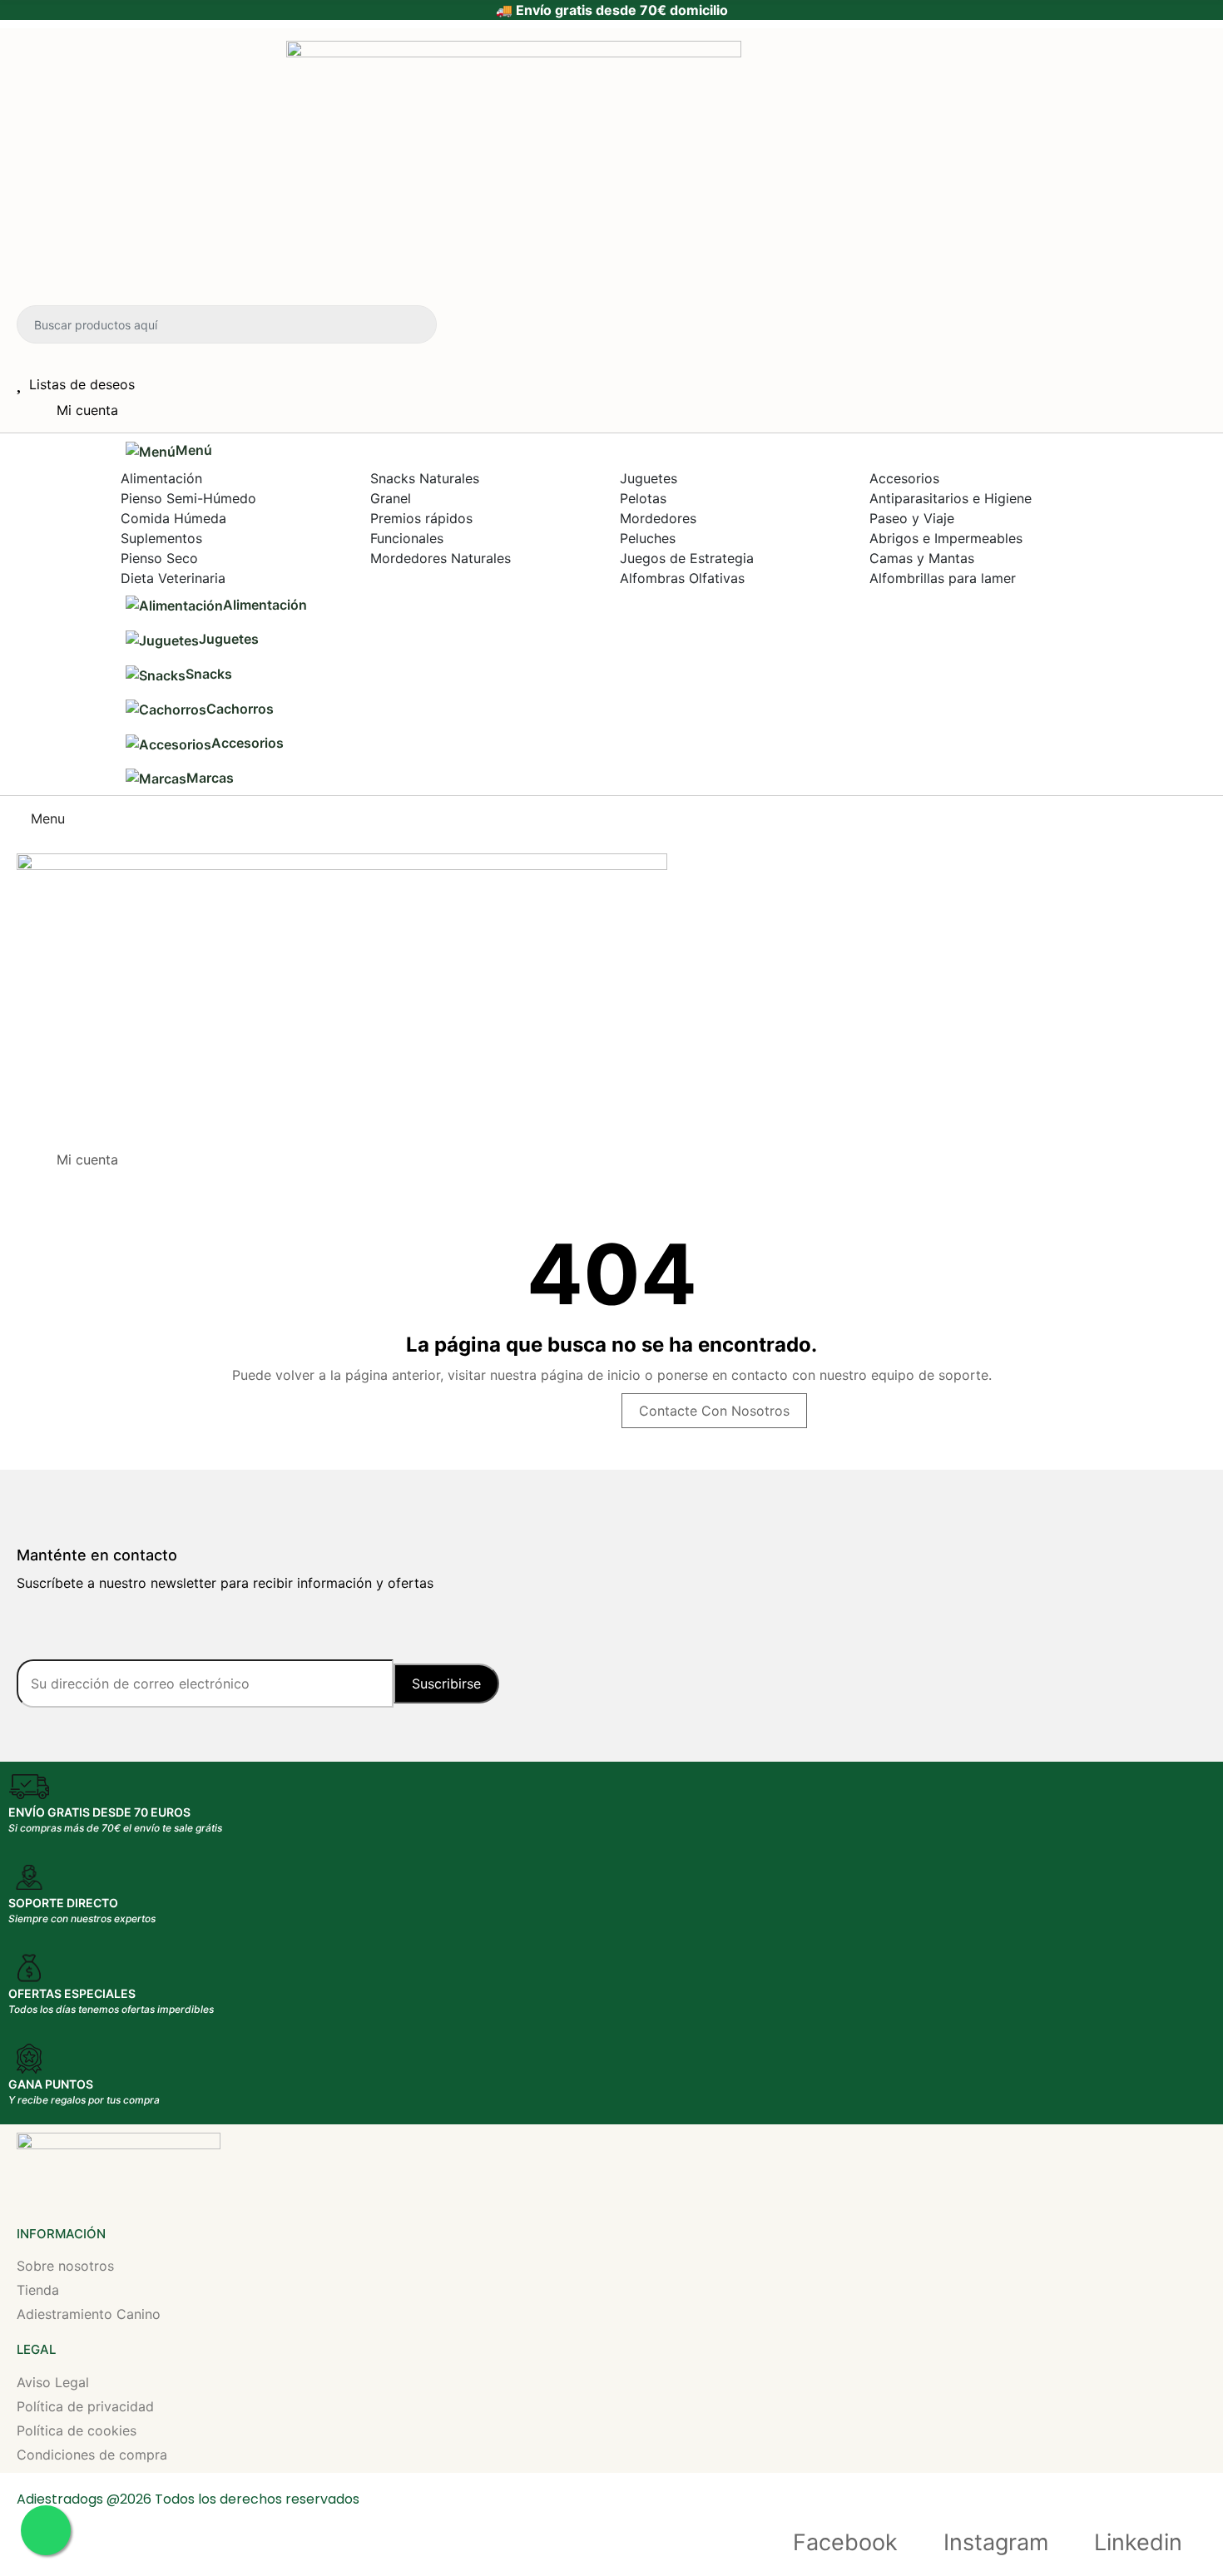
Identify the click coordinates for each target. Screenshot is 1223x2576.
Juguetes (649, 478)
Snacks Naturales (425, 478)
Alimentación (161, 478)
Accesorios (904, 478)
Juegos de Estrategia (687, 558)
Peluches (648, 538)
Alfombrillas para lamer (943, 578)
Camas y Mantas (922, 558)
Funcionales (407, 538)
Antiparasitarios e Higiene (951, 498)
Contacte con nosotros (714, 1411)
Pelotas (643, 498)
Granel (391, 498)
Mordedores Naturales (441, 558)
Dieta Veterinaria (173, 578)
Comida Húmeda (173, 518)
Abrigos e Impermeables (946, 538)
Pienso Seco (159, 558)
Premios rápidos (421, 518)
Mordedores (658, 518)
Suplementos (161, 538)
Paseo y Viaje (912, 518)
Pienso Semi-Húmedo (188, 498)
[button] (599, 451)
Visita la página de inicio (514, 1411)
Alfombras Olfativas (682, 578)
